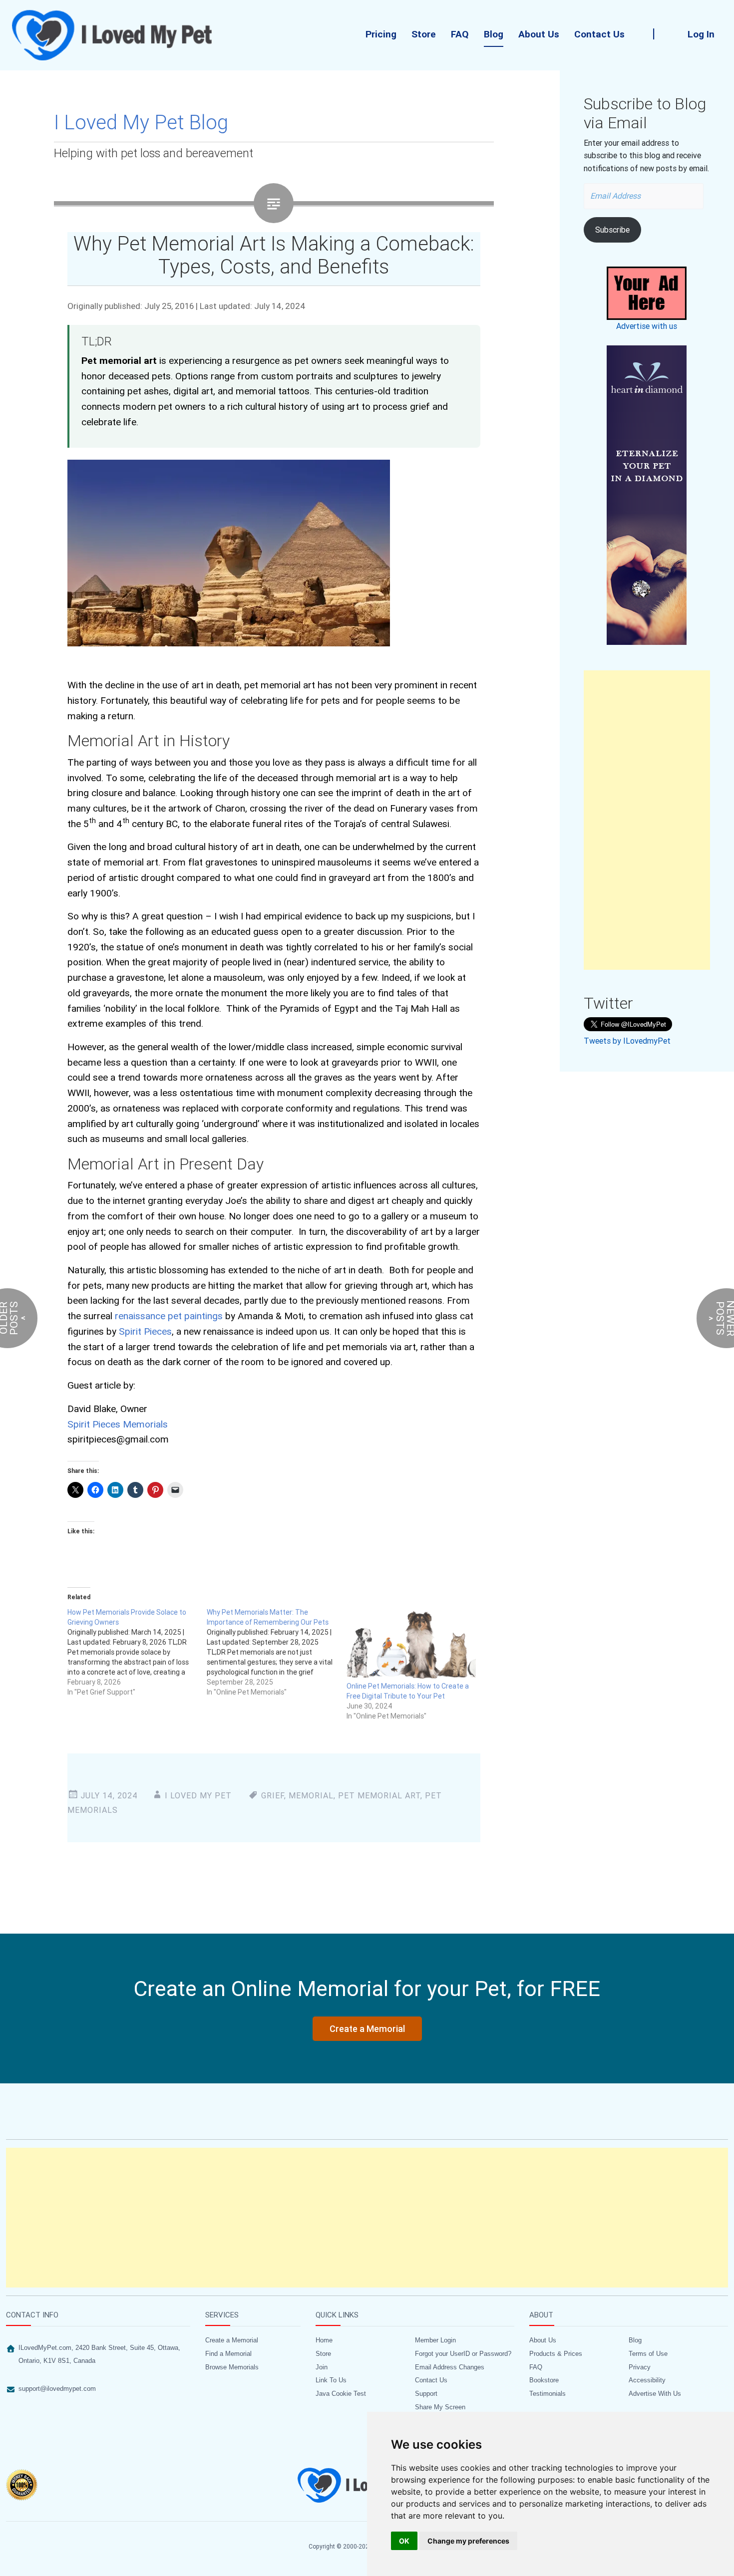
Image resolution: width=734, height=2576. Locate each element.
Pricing (381, 34)
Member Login (435, 2340)
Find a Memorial (228, 2354)
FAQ (460, 34)
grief (273, 1795)
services (222, 2315)
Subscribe (612, 230)
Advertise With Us (655, 2394)
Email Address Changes (450, 2367)
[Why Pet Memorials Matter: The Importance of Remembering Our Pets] (276, 1652)
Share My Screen (440, 2407)
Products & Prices (556, 2354)
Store (424, 34)
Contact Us (599, 34)
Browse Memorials (232, 2367)
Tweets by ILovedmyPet (627, 1041)
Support (426, 2394)
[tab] (98, 2318)
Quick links (337, 2315)
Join (322, 2367)
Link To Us (331, 2380)
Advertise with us (647, 326)
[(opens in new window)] (647, 495)
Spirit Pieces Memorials (118, 1424)
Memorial (311, 1795)
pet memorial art (379, 1795)
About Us (539, 34)
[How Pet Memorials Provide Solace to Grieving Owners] (137, 1652)
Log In (701, 34)
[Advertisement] (647, 820)
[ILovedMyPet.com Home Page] (113, 35)
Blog (494, 34)
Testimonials (548, 2394)
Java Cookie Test (341, 2394)
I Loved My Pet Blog (141, 122)
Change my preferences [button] (468, 2541)
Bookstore (544, 2380)
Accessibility (647, 2380)
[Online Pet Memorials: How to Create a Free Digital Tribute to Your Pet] (411, 1644)
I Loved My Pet (198, 1795)
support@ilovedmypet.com (57, 2389)
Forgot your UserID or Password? (463, 2354)
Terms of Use (648, 2354)
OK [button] (404, 2541)
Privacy (640, 2367)
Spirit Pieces (145, 1331)
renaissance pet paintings (169, 1316)
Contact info (32, 2315)
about (541, 2315)
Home (324, 2340)
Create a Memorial (232, 2340)
